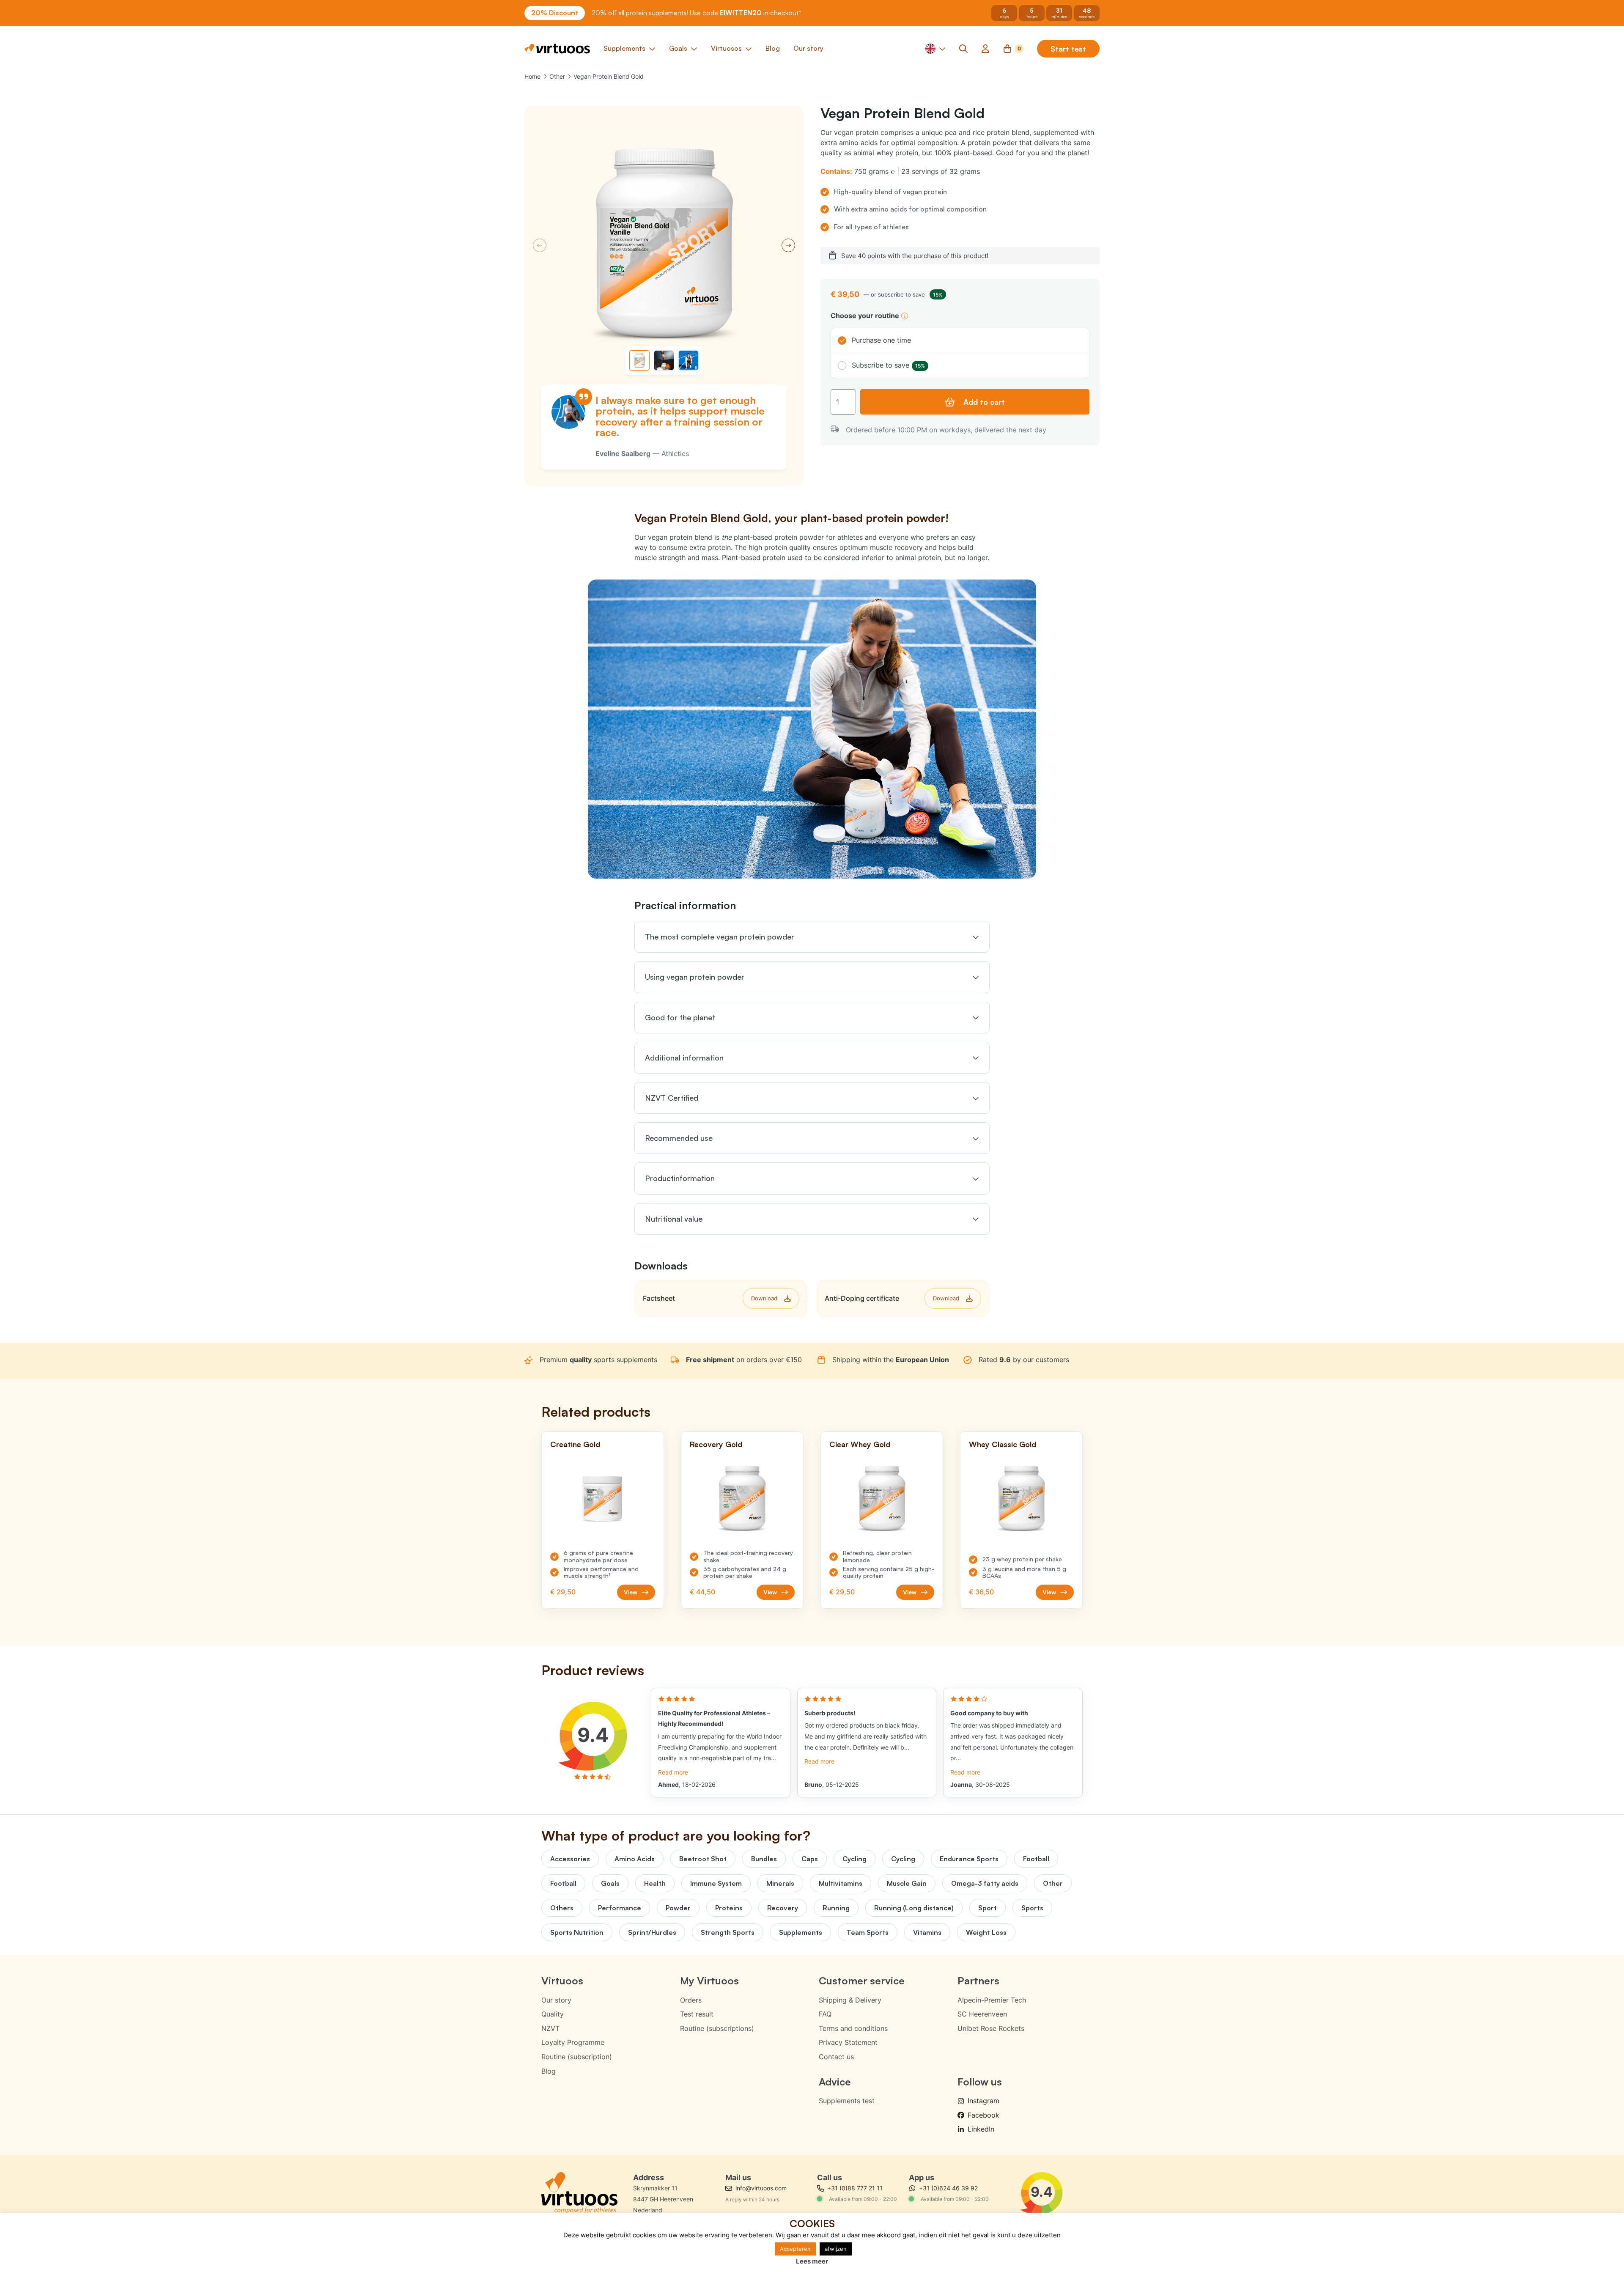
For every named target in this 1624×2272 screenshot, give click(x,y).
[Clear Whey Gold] (882, 1499)
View (631, 1592)
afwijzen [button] (836, 2249)
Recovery (783, 1908)
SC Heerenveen (982, 2014)
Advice (835, 2082)
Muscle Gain (907, 1883)
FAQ (825, 2014)
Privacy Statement (848, 2042)
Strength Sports (728, 1932)
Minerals (780, 1883)
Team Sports (868, 1932)
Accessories (570, 1859)
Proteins (729, 1908)
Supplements (801, 1932)
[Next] (788, 245)
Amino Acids (635, 1859)
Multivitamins (841, 1883)
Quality (553, 2014)
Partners (978, 1981)
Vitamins (927, 1932)
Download (764, 1298)
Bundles (764, 1859)
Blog (549, 2071)
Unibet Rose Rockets (991, 2028)
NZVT (550, 2028)
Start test (1068, 49)
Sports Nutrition (577, 1932)
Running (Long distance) (914, 1908)
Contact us (836, 2057)
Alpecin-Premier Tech (992, 2000)
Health (655, 1883)
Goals (610, 1883)
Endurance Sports (969, 1859)
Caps (810, 1859)
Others (562, 1908)
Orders (691, 2000)
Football (1036, 1859)
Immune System (716, 1883)
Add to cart (984, 402)
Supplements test (847, 2101)
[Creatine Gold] (603, 1499)
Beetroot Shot (703, 1859)
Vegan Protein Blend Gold (609, 76)
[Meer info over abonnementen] (905, 316)
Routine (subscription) (577, 2057)
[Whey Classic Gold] (1021, 1499)
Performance (620, 1908)
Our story (556, 2000)
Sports (1032, 1908)
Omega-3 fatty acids (985, 1883)
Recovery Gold (716, 1444)
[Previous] (540, 245)
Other (557, 76)
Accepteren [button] (795, 2249)
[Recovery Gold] (742, 1499)
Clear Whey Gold (860, 1444)
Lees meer (812, 2261)
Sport (988, 1908)
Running (836, 1908)
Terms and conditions (853, 2028)
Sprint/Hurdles (652, 1932)
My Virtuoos (709, 1981)
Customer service (862, 1981)
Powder (678, 1908)
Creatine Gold (575, 1444)
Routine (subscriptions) (717, 2028)
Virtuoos (562, 1981)
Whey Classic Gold (1003, 1444)
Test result (697, 2014)
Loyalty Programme (573, 2042)
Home (532, 76)
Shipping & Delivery (850, 2000)
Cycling (855, 1859)
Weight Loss (986, 1932)
